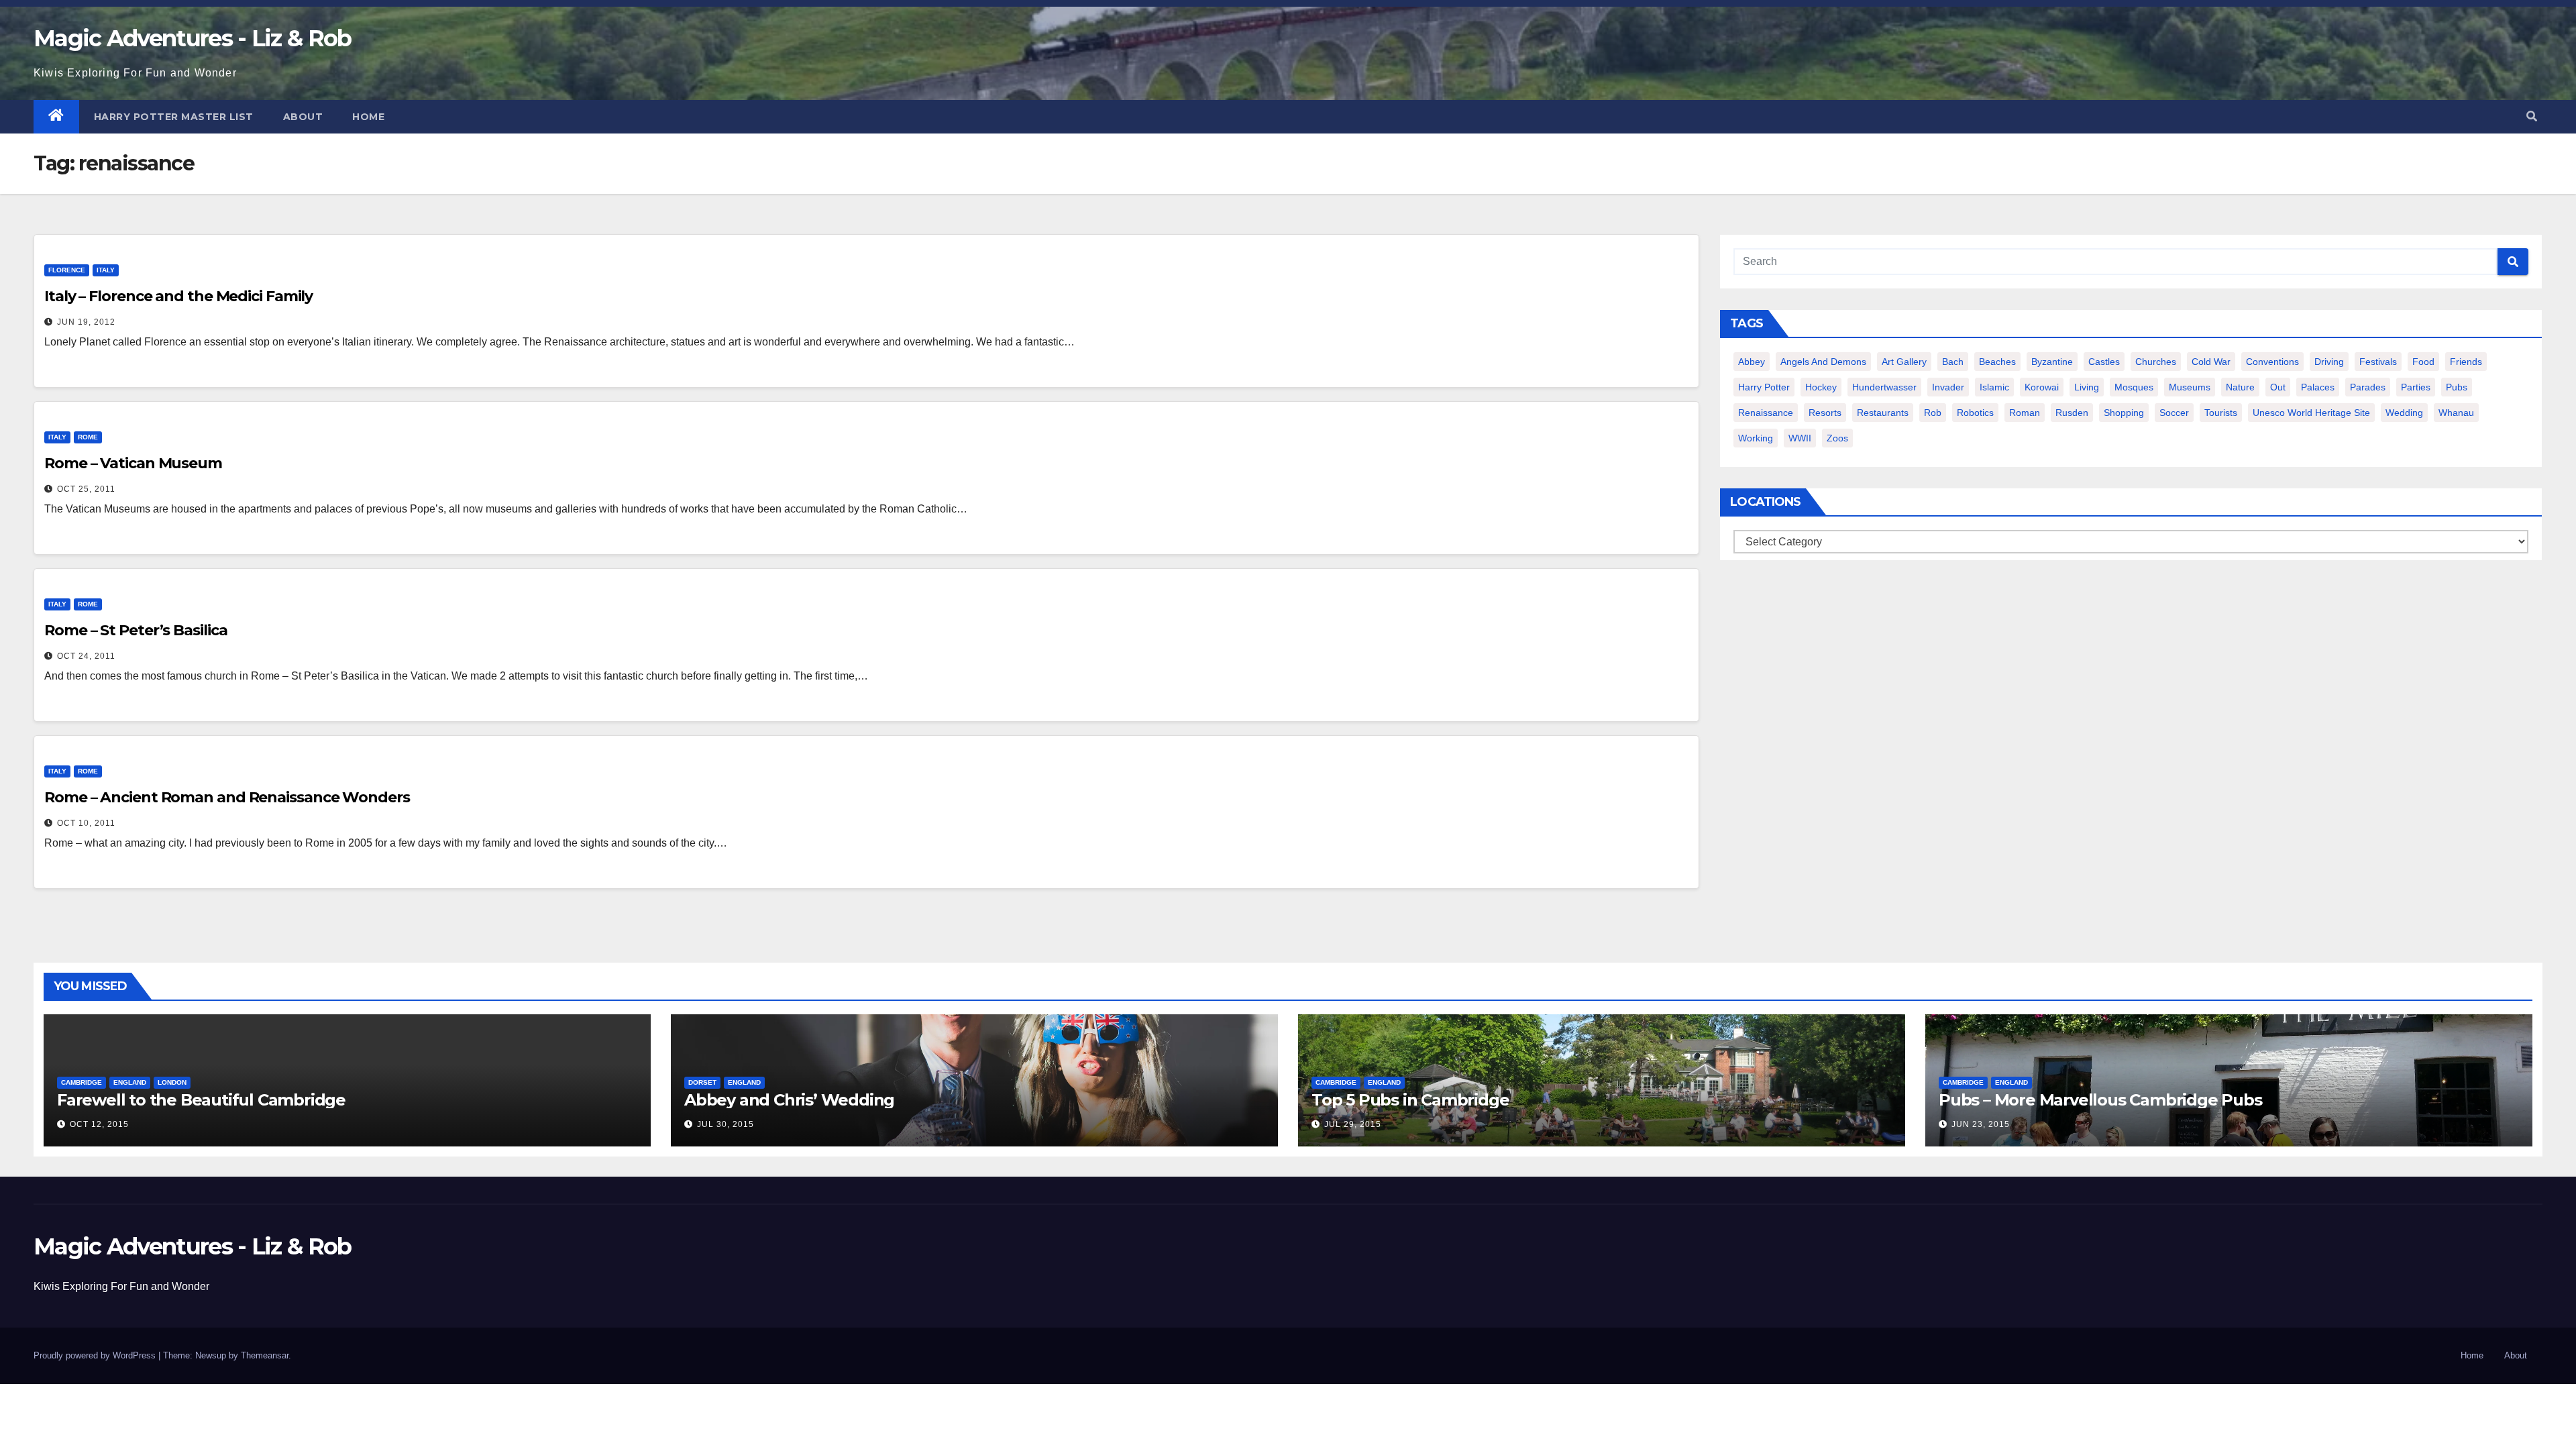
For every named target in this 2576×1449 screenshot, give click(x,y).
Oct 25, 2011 (86, 489)
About (303, 117)
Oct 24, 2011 (86, 656)
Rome (88, 437)
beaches (1997, 362)
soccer (2174, 413)
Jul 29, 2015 (1353, 1124)
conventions (2272, 362)
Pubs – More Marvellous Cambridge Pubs (2100, 1100)
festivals (2378, 362)
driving (2329, 362)
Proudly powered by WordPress (96, 1355)
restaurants (1883, 413)
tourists (2221, 413)
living (2087, 387)
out (2278, 387)
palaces (2318, 387)
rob (1933, 413)
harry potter (1764, 387)
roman (2025, 413)
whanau (2456, 413)
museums (2190, 387)
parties (2416, 387)
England (130, 1082)
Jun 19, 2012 (86, 322)
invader (1948, 387)
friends (2466, 362)
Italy (106, 270)
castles (2104, 362)
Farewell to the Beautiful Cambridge (201, 1100)
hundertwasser (1884, 387)
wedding (2404, 413)
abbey (1752, 362)
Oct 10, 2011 (86, 823)
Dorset (702, 1082)
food (2423, 362)
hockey (1821, 387)
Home (368, 117)
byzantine (2052, 362)
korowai (2042, 387)
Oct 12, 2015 (99, 1124)
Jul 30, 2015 (726, 1124)
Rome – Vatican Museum (133, 463)
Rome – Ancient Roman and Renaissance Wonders (227, 797)
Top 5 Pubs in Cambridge (1410, 1100)
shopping (2124, 413)
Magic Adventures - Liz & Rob (192, 38)
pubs (2457, 387)
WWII (1800, 438)
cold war (2211, 362)
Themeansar (265, 1355)
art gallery (1904, 362)
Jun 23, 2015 (1981, 1124)
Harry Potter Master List (174, 117)
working (1756, 438)
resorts (1825, 413)
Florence (67, 270)
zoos (1837, 438)
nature (2240, 387)
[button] (2532, 116)
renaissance (1766, 413)
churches (2156, 362)
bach (1953, 362)
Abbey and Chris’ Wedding (789, 1100)
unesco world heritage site (2311, 413)
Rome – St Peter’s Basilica (136, 630)
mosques (2134, 387)
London (172, 1082)
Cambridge (82, 1082)
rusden (2072, 413)
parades (2368, 387)
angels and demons (1823, 362)
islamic (1994, 387)
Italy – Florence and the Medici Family (178, 296)
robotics (1975, 413)
